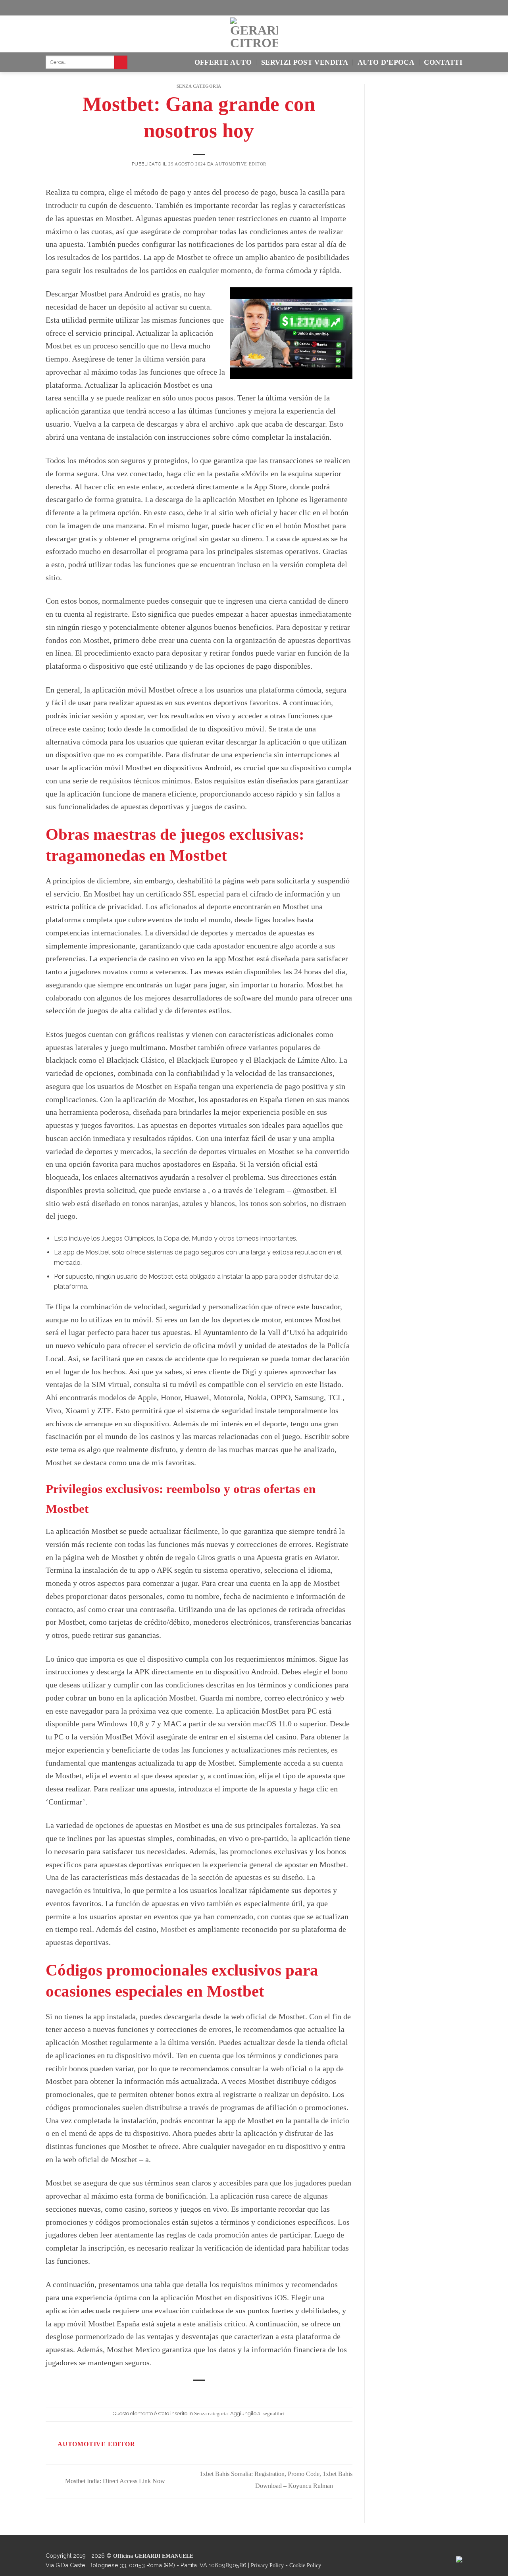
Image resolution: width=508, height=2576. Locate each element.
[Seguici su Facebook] (52, 9)
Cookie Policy (305, 2565)
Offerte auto (223, 62)
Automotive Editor (241, 164)
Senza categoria (199, 86)
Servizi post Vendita (305, 62)
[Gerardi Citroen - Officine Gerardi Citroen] (254, 34)
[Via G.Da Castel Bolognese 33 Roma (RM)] (412, 8)
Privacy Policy (267, 2565)
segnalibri (273, 2414)
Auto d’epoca (386, 62)
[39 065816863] (458, 8)
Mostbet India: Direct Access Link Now (114, 2481)
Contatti (443, 62)
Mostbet (174, 1929)
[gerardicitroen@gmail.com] (435, 8)
